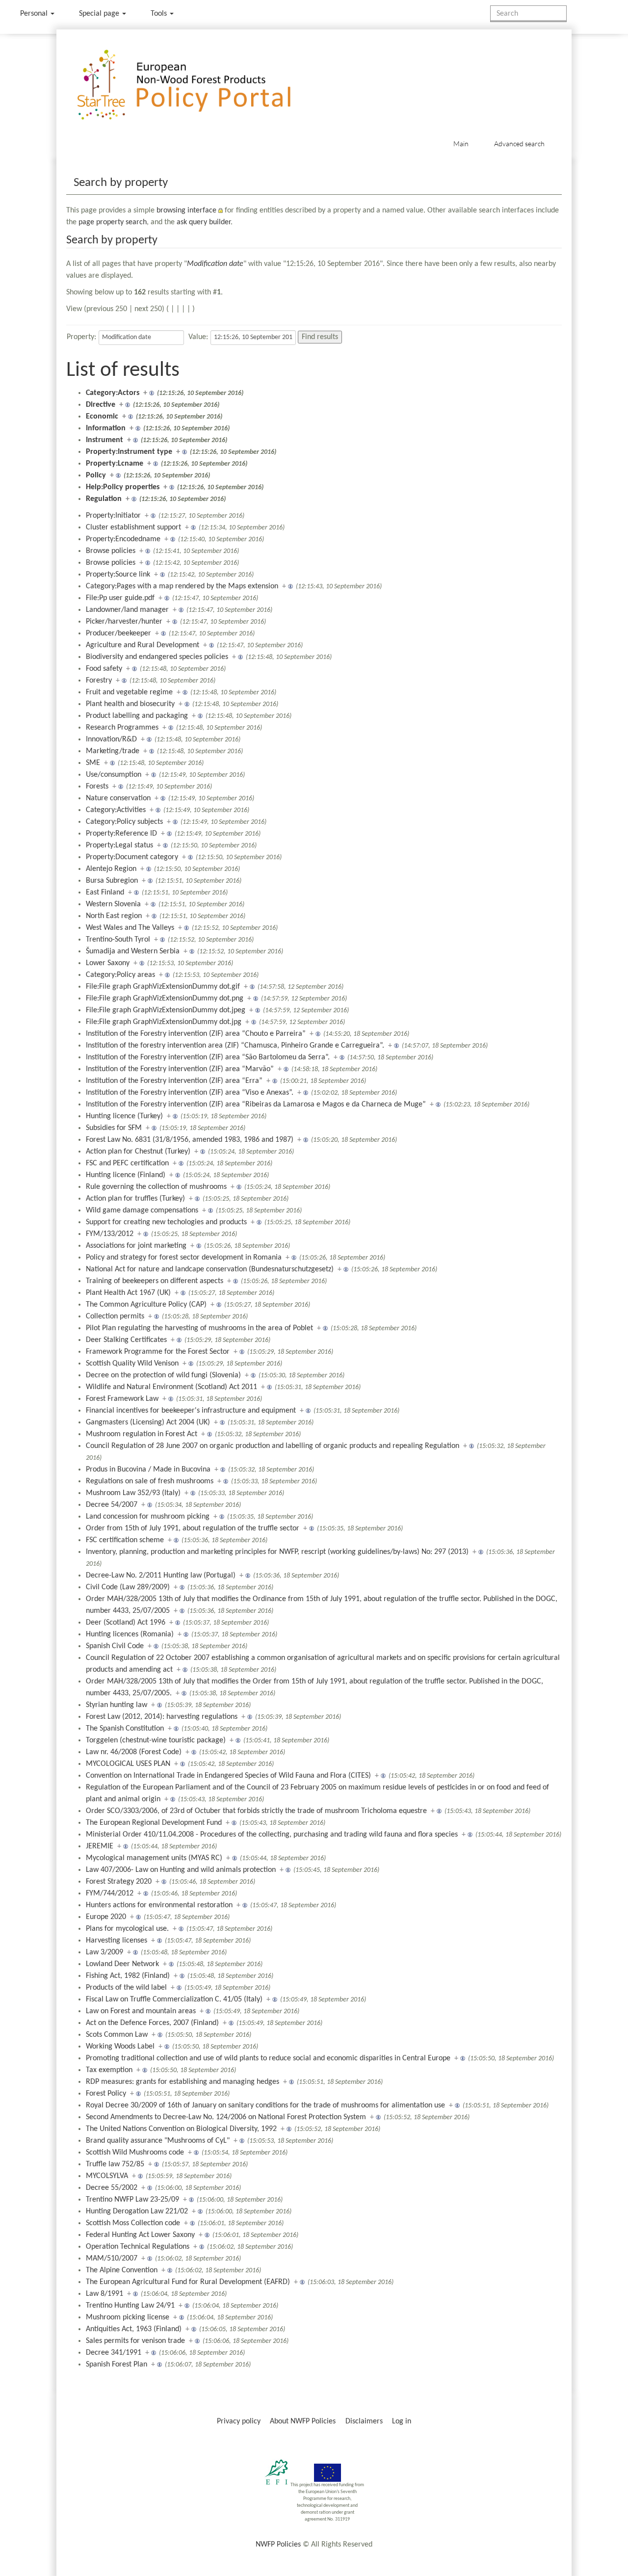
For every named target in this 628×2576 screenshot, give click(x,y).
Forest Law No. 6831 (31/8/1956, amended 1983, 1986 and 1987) (190, 1140)
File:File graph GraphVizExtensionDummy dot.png (165, 999)
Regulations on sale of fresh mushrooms (150, 1481)
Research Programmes (122, 728)
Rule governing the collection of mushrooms (156, 1187)
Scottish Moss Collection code (133, 2223)
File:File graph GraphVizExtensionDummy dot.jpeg (166, 1010)
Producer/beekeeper (118, 633)
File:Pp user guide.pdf (120, 598)
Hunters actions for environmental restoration (159, 1905)
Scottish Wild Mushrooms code (135, 2153)
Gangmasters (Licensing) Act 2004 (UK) (148, 1422)
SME (93, 763)
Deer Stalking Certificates (126, 1340)
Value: (198, 337)
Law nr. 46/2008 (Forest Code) (134, 1752)
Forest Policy (106, 2094)
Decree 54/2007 (112, 1505)
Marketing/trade (113, 751)
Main (461, 144)
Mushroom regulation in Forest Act (142, 1434)
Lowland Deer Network (122, 1964)
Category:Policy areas (120, 975)
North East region (114, 916)
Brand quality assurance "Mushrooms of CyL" (158, 2141)
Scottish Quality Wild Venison (132, 1364)
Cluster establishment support (133, 527)
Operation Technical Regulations (138, 2247)
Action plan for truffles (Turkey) (135, 1199)
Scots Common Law (117, 2035)
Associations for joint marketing (136, 1246)
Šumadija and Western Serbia (133, 951)
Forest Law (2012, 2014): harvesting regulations (162, 1717)
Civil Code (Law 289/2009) (128, 1587)
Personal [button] (35, 14)
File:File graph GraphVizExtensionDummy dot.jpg (164, 1022)
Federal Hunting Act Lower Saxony (140, 2235)
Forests (97, 787)
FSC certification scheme (125, 1540)
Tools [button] (160, 14)
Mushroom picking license (128, 2317)
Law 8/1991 (105, 2294)
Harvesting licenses (117, 1941)
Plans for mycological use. (127, 1929)
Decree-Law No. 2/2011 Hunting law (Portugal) (161, 1576)
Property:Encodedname (123, 539)
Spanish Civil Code (115, 1646)
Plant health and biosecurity (130, 704)
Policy (96, 475)
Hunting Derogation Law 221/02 (137, 2211)
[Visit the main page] (198, 85)
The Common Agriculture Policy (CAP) (146, 1305)
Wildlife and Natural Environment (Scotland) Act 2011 (171, 1387)
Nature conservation (118, 798)
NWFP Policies (278, 2545)
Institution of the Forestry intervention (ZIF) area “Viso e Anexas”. (190, 1093)
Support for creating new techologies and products (166, 1222)
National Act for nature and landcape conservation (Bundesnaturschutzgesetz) (210, 1269)
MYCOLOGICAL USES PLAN (128, 1764)
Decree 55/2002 (112, 2188)
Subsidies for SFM (114, 1128)
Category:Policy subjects (124, 822)
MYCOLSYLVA (107, 2176)
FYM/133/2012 (110, 1234)
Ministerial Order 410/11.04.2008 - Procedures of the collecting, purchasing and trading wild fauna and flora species (272, 1835)
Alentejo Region (111, 869)
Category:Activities (116, 810)
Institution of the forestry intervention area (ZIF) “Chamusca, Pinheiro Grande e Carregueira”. (235, 1046)
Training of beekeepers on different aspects (155, 1281)
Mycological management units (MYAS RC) (154, 1858)
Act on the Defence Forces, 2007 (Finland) (152, 2023)
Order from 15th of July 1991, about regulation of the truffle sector (193, 1528)
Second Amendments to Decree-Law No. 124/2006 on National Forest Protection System (226, 2117)
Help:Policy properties (123, 487)
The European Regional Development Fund (154, 1823)
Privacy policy (239, 2421)
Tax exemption (109, 2070)
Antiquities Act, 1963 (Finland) (134, 2329)
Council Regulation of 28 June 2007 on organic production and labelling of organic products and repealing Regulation (273, 1446)
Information (106, 428)
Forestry (99, 681)
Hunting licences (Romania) (130, 1634)
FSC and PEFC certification (127, 1163)
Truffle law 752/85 (115, 2164)
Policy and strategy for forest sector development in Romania (184, 1258)
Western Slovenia (113, 904)
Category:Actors (113, 393)
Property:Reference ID (121, 834)
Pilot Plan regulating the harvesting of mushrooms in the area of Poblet (199, 1328)
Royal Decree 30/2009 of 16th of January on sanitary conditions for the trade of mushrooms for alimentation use (265, 2105)
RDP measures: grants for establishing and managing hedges (183, 2082)
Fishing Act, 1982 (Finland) (128, 1976)
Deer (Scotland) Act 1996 (126, 1623)
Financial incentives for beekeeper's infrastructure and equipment (191, 1411)
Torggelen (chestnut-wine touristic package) (156, 1740)
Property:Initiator (113, 516)
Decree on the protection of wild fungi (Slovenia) (163, 1375)
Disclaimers (364, 2421)
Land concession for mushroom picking (148, 1517)
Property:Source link (118, 575)
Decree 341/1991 (114, 2353)
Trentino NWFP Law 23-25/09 (132, 2200)
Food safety (104, 669)
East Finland (105, 893)
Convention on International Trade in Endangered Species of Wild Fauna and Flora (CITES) (228, 1776)
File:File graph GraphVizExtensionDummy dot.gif (163, 987)
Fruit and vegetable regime (129, 692)
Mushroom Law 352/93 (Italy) (133, 1493)
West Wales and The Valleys (130, 928)
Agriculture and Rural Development (143, 645)
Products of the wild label (126, 1988)
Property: (81, 337)
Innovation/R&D (111, 739)
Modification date (215, 264)
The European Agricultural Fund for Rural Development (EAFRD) (188, 2282)
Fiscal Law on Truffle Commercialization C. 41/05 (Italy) (174, 1999)
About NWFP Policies (303, 2421)
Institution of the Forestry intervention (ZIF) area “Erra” (174, 1081)
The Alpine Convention (122, 2270)
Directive (101, 405)
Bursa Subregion (112, 881)
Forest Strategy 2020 (119, 1882)
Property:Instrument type (129, 452)
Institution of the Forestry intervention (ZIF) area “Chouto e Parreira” (196, 1034)
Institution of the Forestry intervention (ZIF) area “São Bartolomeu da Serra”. (208, 1057)
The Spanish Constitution (125, 1729)
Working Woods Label (120, 2047)
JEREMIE (100, 1846)
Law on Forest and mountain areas (141, 2011)
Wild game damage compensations (142, 1210)
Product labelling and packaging (137, 716)
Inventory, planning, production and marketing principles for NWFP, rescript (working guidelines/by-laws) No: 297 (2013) (277, 1552)
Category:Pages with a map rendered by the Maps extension (182, 586)
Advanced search (519, 144)
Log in (402, 2421)
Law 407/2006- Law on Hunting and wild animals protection (181, 1870)
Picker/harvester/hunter (124, 622)
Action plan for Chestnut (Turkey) (138, 1152)
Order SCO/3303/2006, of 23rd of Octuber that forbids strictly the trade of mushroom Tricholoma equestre (256, 1811)
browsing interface (186, 210)
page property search (113, 222)
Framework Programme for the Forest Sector (158, 1352)
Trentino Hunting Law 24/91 (130, 2306)
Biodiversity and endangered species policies (157, 657)
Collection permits (115, 1316)
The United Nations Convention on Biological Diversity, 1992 (181, 2129)
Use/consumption (114, 775)
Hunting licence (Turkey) (124, 1116)
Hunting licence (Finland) (126, 1175)
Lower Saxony (108, 963)
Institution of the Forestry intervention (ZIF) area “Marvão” (180, 1069)
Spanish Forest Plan (117, 2365)
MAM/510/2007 (112, 2259)
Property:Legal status (119, 845)
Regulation (104, 499)
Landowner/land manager (127, 610)
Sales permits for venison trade (135, 2341)
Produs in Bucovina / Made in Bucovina (148, 1470)
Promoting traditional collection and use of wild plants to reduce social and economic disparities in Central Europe (268, 2058)
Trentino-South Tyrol (118, 940)
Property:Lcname (115, 464)
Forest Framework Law (122, 1399)
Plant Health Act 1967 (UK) (128, 1293)
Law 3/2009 (105, 1952)
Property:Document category (132, 857)
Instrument (105, 440)
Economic (102, 417)
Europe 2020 (106, 1917)
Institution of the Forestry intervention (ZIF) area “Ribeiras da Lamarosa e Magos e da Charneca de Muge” (256, 1104)
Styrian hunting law (117, 1705)
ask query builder (204, 222)
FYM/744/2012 (110, 1893)
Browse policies (111, 551)
